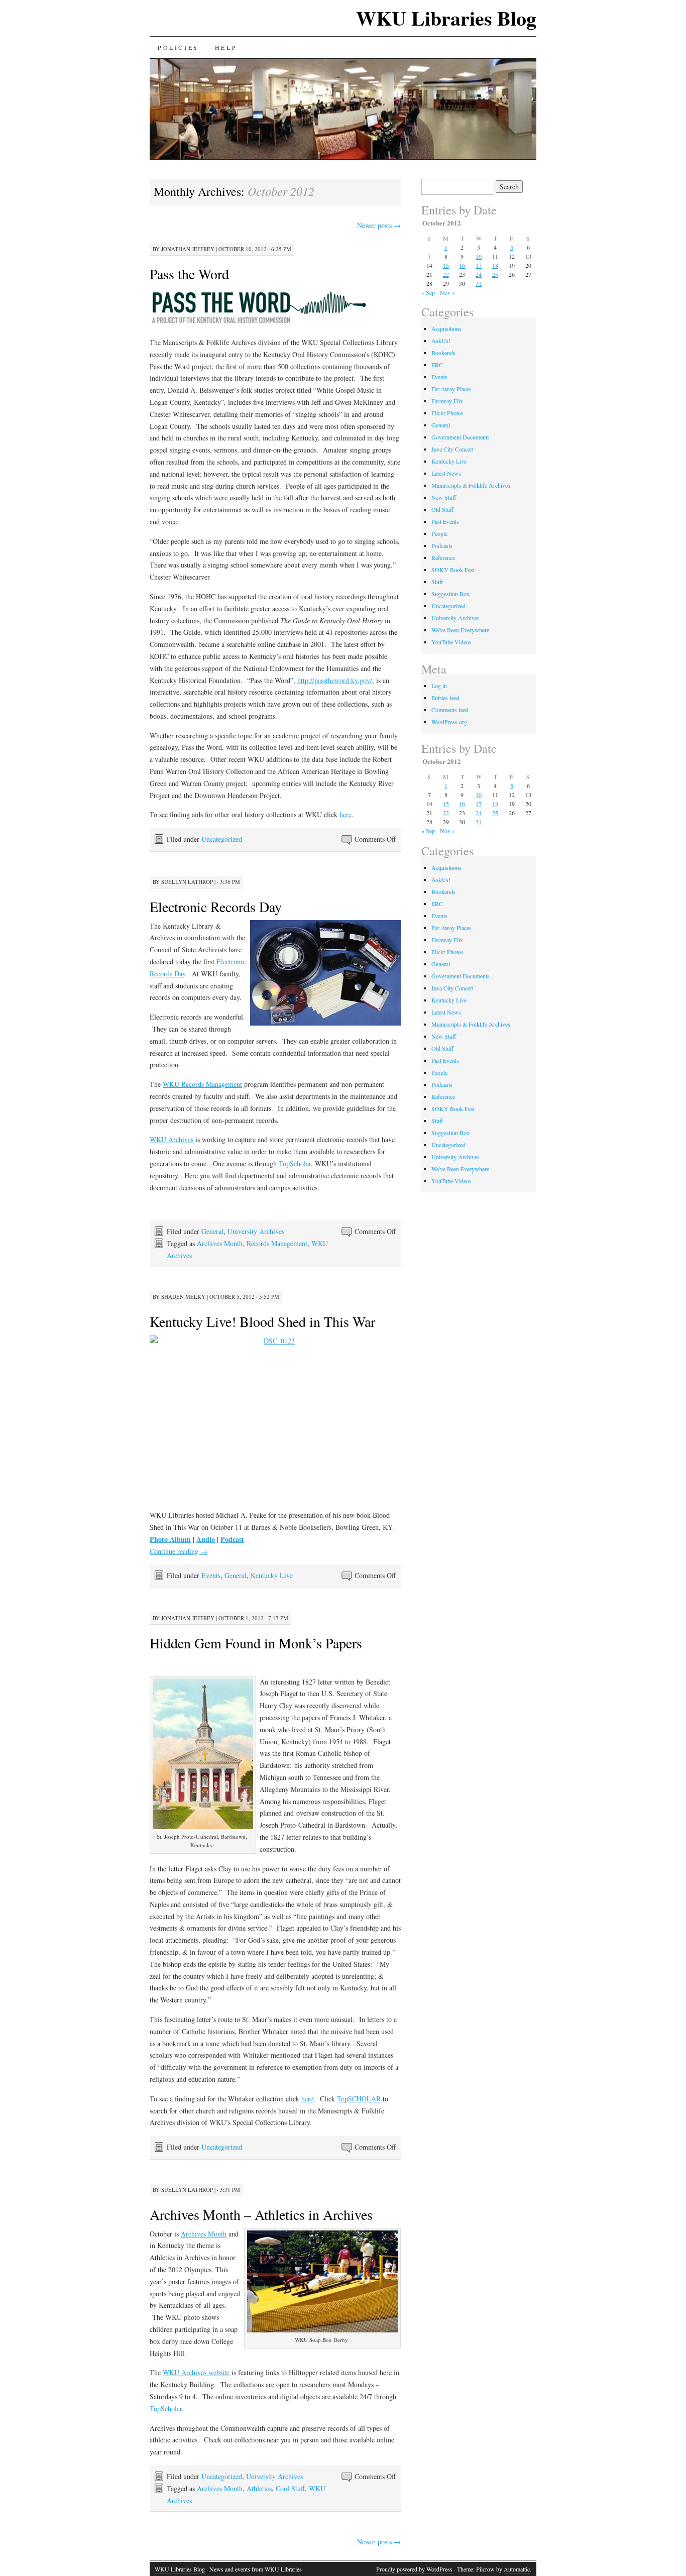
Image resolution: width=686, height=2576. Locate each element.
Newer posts (379, 225)
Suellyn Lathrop (187, 882)
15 (446, 265)
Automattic (517, 2569)
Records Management (277, 1243)
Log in (439, 686)
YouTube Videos (451, 642)
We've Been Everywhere (460, 630)
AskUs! (441, 341)
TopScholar (295, 1163)
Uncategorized (222, 839)
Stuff (437, 582)
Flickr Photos (447, 413)
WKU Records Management (202, 1084)
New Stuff (444, 497)
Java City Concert (452, 449)
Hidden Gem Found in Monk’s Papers (256, 1643)
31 (479, 283)
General (212, 1231)
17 (479, 265)
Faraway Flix (447, 401)
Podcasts (442, 545)
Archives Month (220, 1243)
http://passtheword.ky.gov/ (335, 680)
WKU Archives (171, 1139)
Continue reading (179, 1551)
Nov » (447, 292)
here (346, 814)
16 (462, 265)
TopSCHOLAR (359, 2099)
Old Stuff (442, 509)
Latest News (446, 473)
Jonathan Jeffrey (188, 249)
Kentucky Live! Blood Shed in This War (262, 1321)
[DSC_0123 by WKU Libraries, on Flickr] (275, 1418)
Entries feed (445, 698)
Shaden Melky (183, 1297)
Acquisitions (446, 328)
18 (495, 265)
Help (226, 47)
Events (211, 1575)
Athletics (259, 2488)
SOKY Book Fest (453, 570)
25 (495, 274)
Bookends (443, 353)
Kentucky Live (272, 1575)
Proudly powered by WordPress (414, 2569)
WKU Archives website (196, 2372)
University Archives (256, 1231)
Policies (178, 47)
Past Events (445, 521)
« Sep (428, 292)
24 (479, 274)
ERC (437, 365)
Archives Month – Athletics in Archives (261, 2214)
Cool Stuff (290, 2488)
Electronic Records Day (216, 907)
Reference (443, 557)
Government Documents (461, 437)
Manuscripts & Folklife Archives (471, 485)
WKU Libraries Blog (446, 18)
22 (446, 274)
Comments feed (450, 710)
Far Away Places (451, 389)
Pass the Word (189, 274)
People (439, 533)
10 (479, 256)
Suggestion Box (450, 594)
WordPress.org (449, 722)
